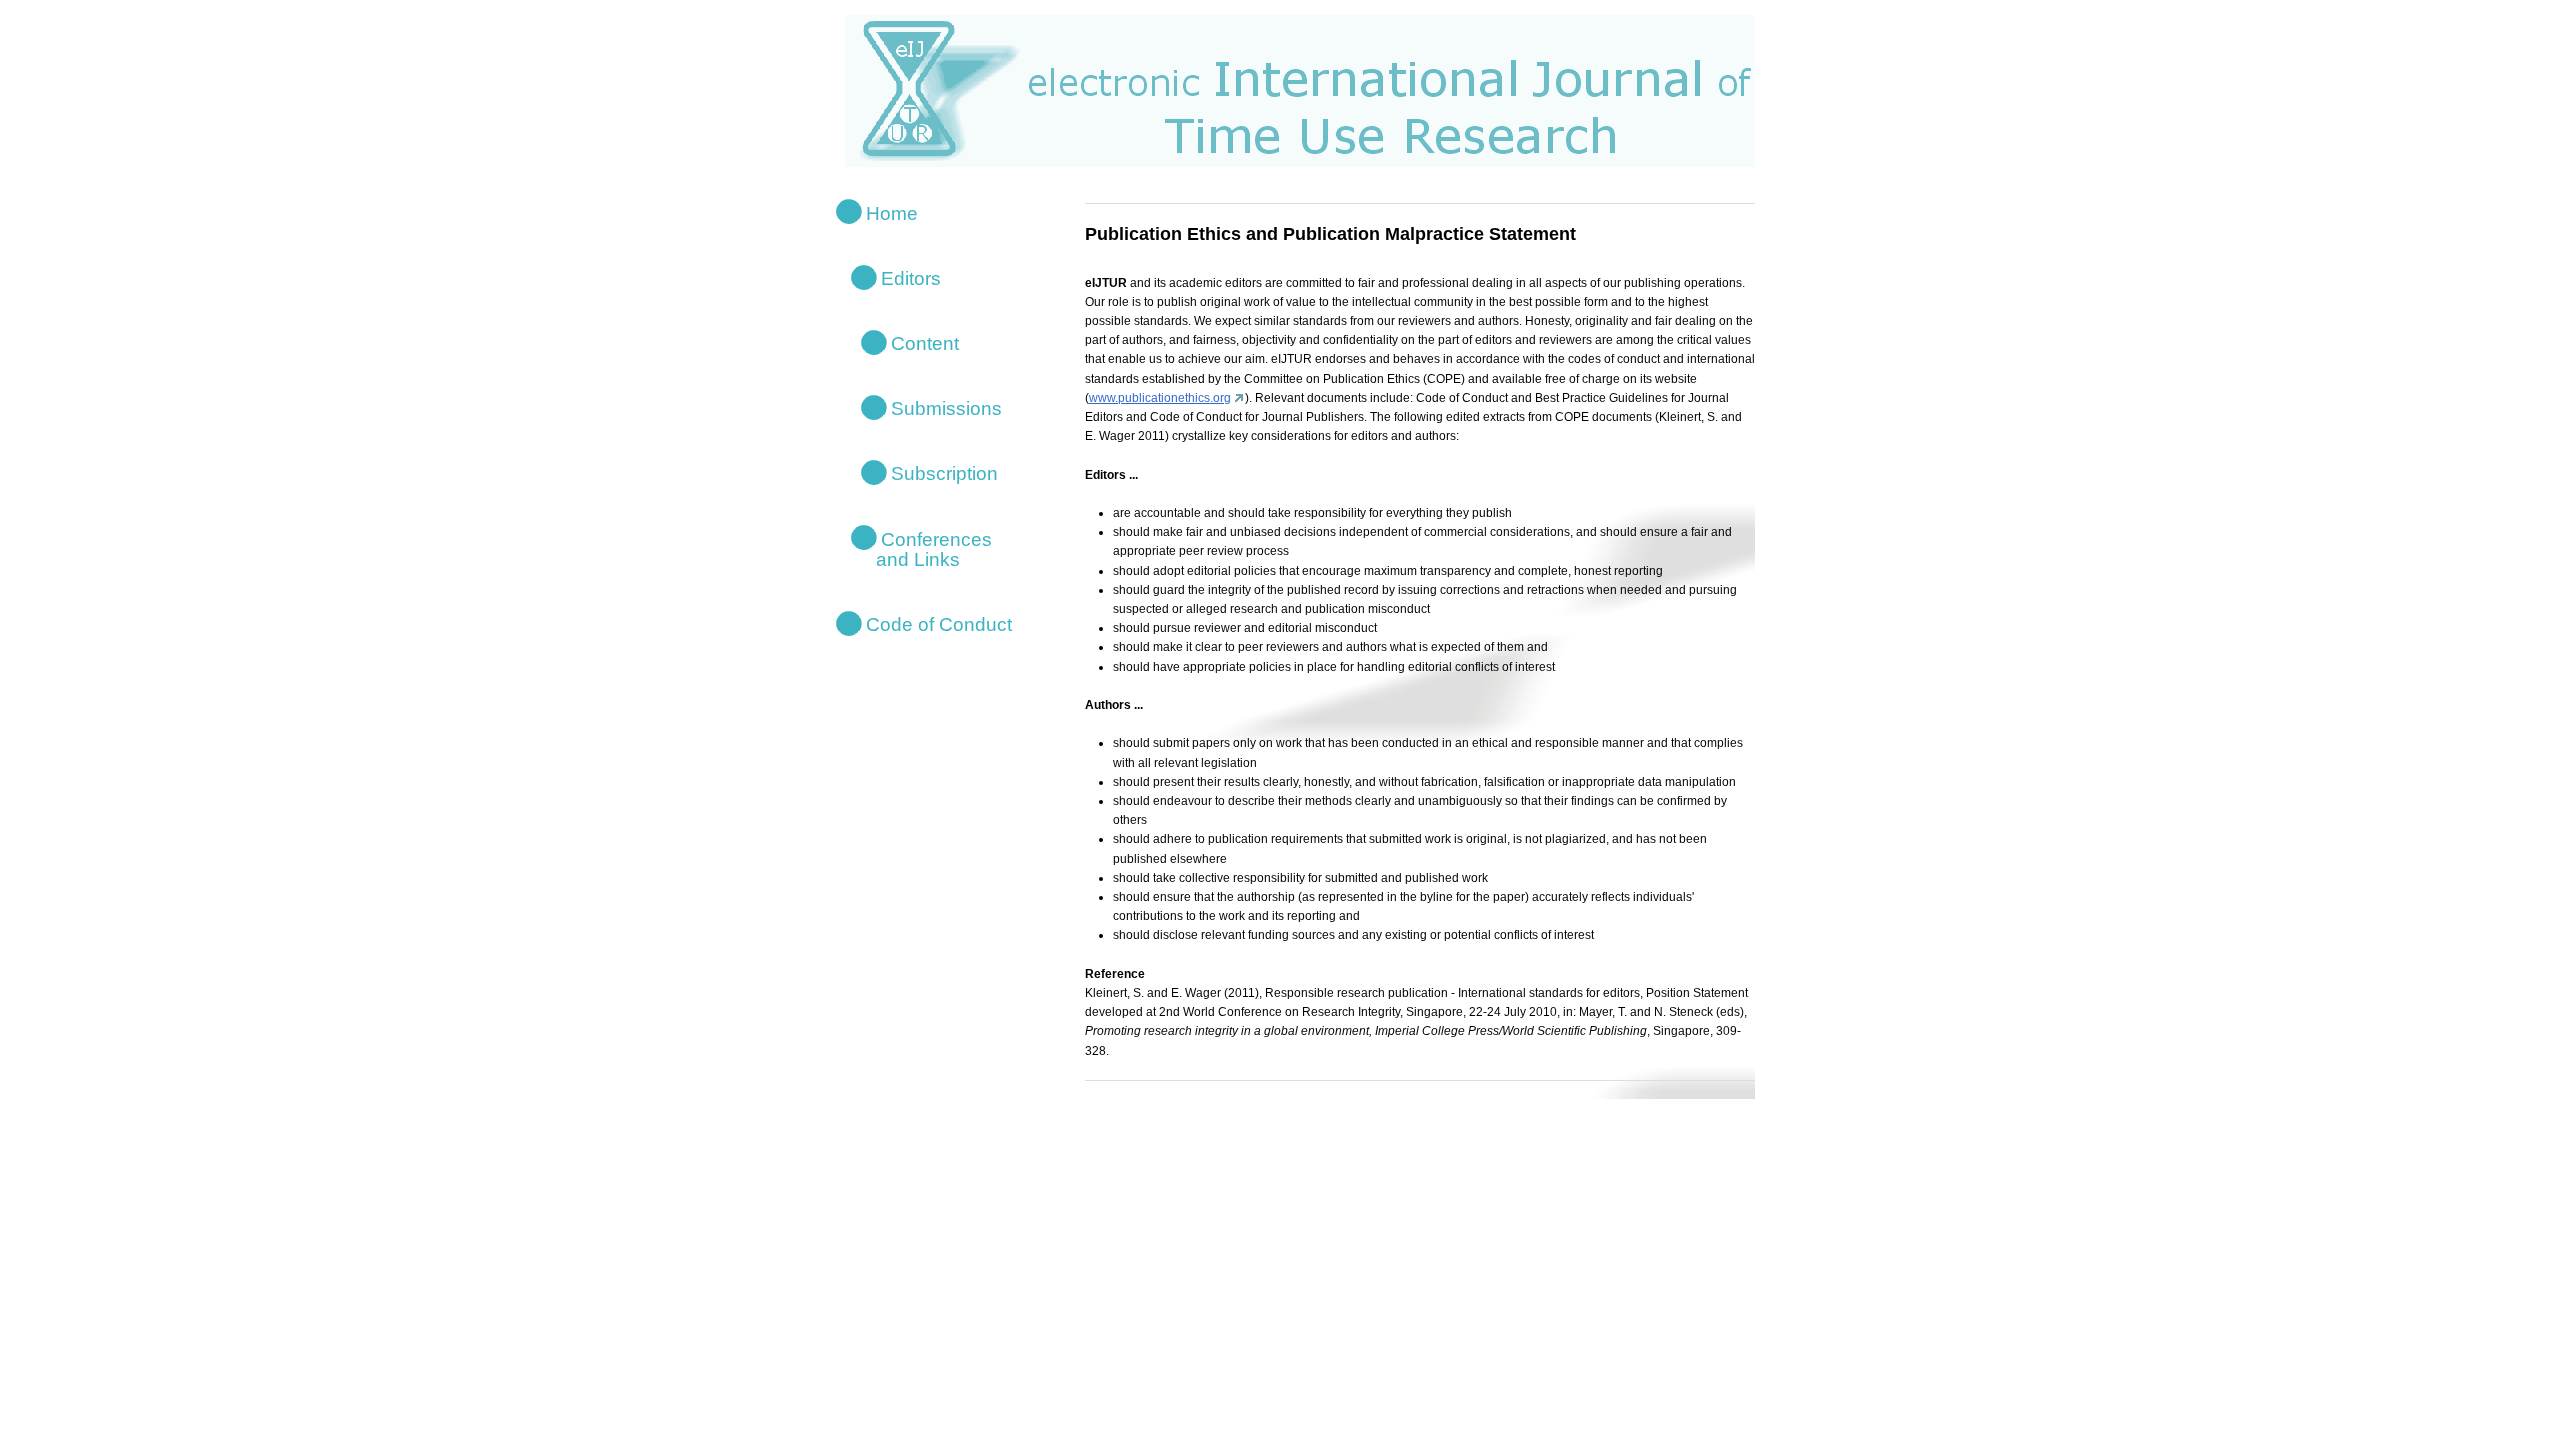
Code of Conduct (939, 624)
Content (925, 343)
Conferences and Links (921, 548)
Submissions (946, 408)
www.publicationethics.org (1160, 398)
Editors (911, 277)
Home (892, 212)
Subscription (944, 473)
